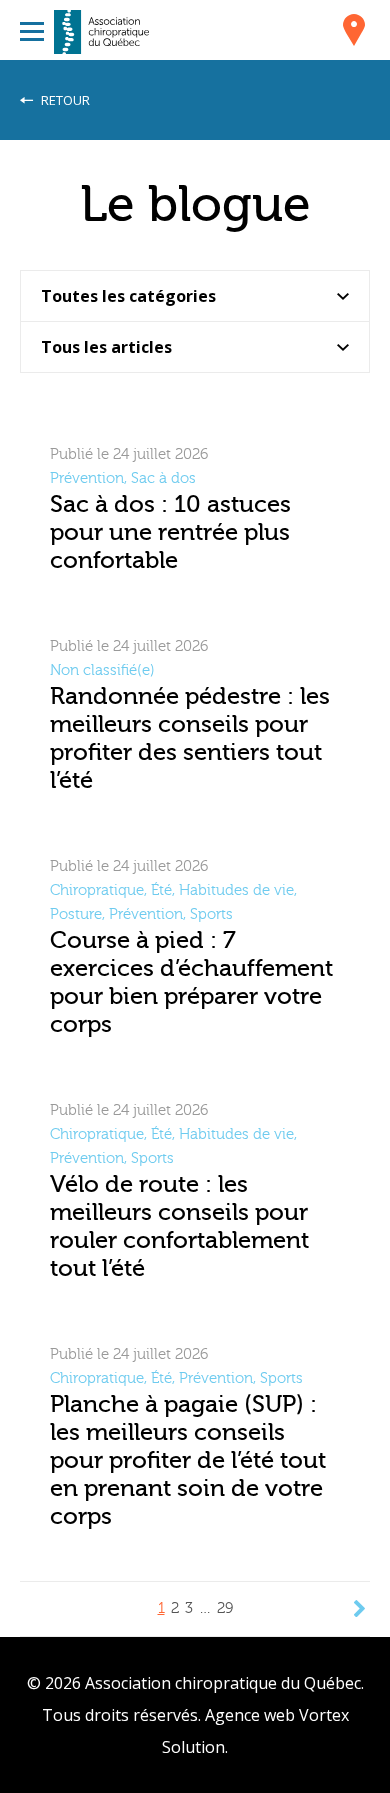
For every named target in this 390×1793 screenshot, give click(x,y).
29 (225, 1608)
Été (161, 890)
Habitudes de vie (236, 890)
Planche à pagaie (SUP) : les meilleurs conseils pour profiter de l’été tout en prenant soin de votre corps (188, 1460)
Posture (76, 914)
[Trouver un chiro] (354, 33)
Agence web (250, 1715)
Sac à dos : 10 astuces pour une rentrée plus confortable (170, 532)
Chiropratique (97, 890)
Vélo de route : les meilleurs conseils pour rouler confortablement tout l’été (179, 1226)
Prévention (87, 478)
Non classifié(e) (102, 670)
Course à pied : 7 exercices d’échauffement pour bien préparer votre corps (191, 982)
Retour (64, 100)
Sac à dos (163, 478)
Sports (211, 914)
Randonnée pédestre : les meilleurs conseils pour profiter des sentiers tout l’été (190, 738)
